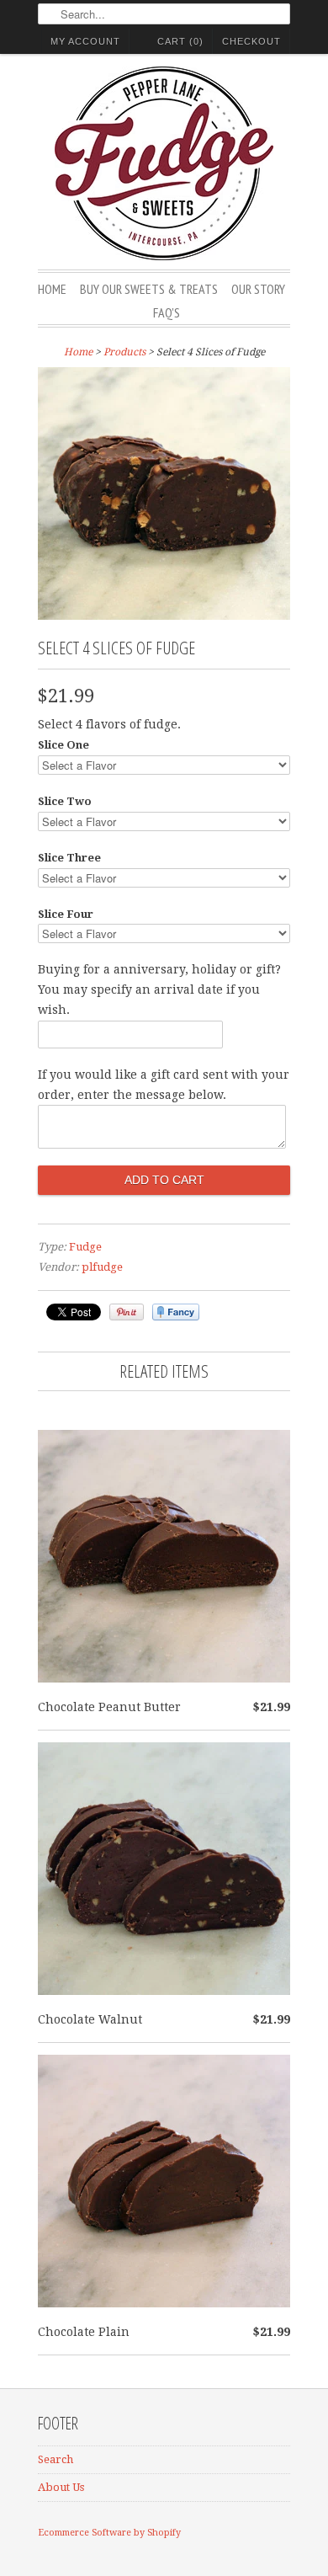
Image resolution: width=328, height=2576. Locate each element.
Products (124, 352)
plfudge (102, 1267)
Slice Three (69, 858)
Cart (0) (180, 41)
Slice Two (65, 801)
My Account (85, 41)
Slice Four (66, 914)
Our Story (258, 289)
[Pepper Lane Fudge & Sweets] (164, 166)
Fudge (85, 1247)
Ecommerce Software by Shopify (109, 2533)
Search (56, 2459)
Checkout (251, 41)
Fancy (176, 1312)
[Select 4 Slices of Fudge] (164, 616)
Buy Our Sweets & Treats (149, 289)
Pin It (127, 1312)
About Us (61, 2487)
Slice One (63, 745)
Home (52, 289)
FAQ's (167, 312)
